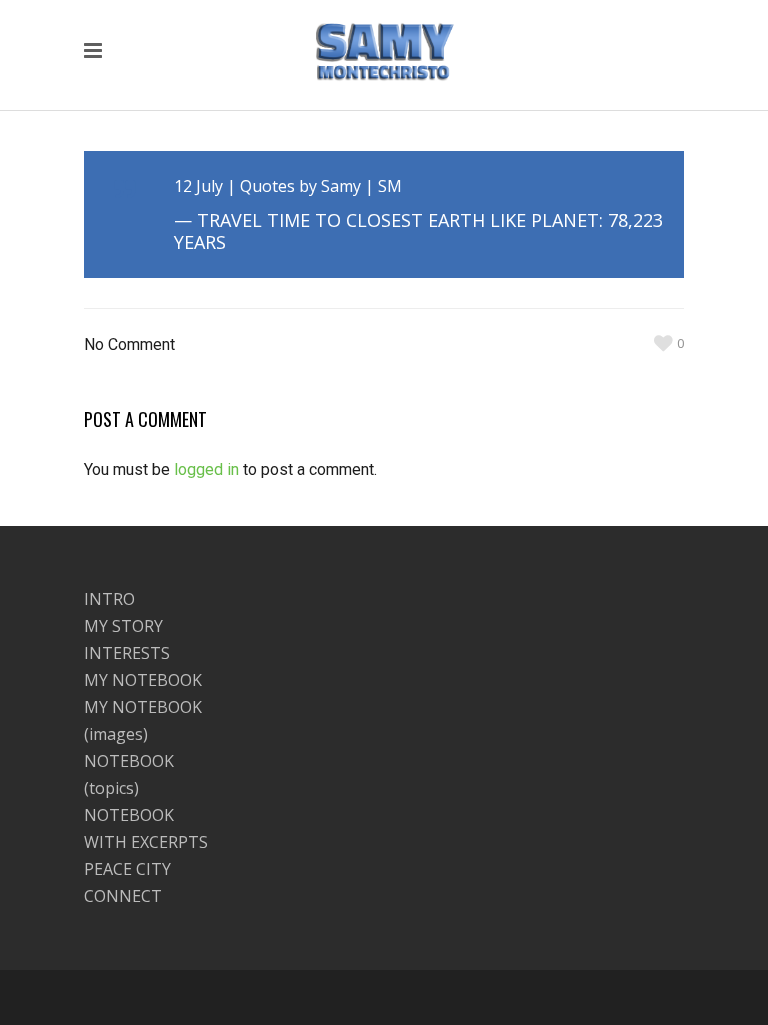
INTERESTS (127, 653)
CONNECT (123, 896)
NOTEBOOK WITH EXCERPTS (146, 828)
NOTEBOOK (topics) (129, 774)
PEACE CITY (127, 869)
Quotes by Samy (300, 186)
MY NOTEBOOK (143, 680)
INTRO (109, 599)
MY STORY (123, 626)
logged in (206, 469)
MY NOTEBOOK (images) (143, 720)
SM (390, 186)
